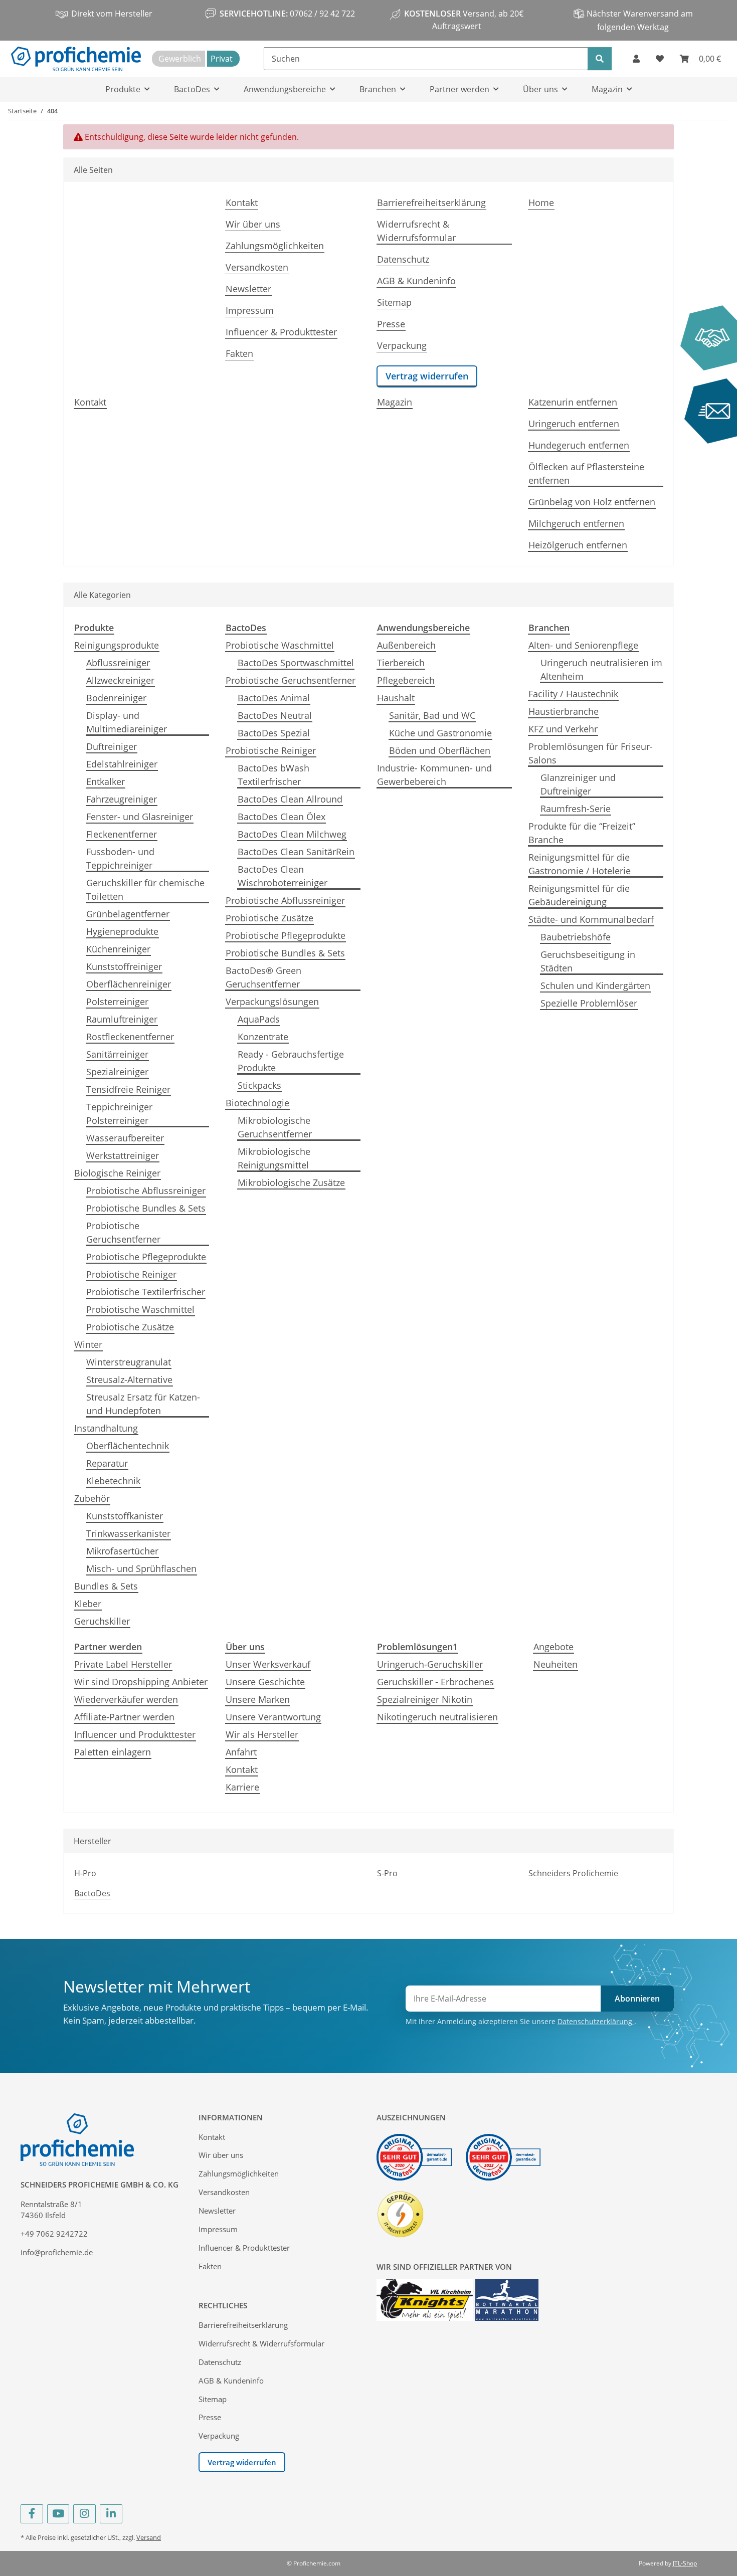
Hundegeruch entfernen (579, 445)
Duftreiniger (112, 746)
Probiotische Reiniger (131, 1274)
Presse (391, 324)
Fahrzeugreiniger (122, 799)
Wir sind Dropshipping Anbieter (141, 1682)
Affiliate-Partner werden (124, 1717)
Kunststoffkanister (125, 1516)
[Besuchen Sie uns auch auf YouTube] (58, 2514)
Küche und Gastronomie (440, 733)
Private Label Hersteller (123, 1664)
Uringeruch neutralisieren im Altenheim (601, 669)
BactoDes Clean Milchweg (292, 834)
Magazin (395, 402)
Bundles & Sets (106, 1586)
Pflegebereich (406, 680)
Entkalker (106, 781)
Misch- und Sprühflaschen (141, 1568)
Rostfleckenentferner (130, 1037)
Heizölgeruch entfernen (578, 545)
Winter (88, 1344)
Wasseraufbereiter (125, 1138)
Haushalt (396, 698)
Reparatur (107, 1463)
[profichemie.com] (76, 59)
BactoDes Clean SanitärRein (296, 852)
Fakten (239, 353)
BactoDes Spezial (274, 733)
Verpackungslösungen (272, 1002)
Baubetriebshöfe (576, 937)
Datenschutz (403, 259)
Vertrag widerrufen (427, 376)
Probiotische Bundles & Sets (146, 1208)
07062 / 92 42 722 (321, 14)
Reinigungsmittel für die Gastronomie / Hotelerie (580, 864)
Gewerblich (180, 59)
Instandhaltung (106, 1428)
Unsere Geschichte (265, 1682)
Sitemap (394, 302)
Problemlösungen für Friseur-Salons (591, 753)
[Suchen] (600, 59)
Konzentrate (263, 1037)
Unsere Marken (258, 1699)
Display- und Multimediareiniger (127, 722)
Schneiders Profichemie (573, 1873)
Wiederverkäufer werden (126, 1699)
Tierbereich (401, 663)
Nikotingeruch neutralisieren (437, 1717)
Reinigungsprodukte (117, 645)
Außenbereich (406, 645)
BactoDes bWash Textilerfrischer (273, 775)
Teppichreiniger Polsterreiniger (119, 1114)
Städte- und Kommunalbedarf (591, 919)
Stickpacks (259, 1085)
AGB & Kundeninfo (416, 281)
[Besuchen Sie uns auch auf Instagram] (84, 2514)
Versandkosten (257, 267)
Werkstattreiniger (123, 1155)
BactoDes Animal (274, 698)
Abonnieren (637, 1999)
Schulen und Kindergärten (595, 985)
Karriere (242, 1787)
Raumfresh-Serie (576, 809)
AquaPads (259, 1019)
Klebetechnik (113, 1481)
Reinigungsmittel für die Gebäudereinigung (579, 895)
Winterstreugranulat (129, 1362)
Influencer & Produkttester (281, 332)
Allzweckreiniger (120, 680)
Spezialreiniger (117, 1072)
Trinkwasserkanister (128, 1533)
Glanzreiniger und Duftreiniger (578, 784)
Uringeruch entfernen (574, 424)
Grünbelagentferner (128, 914)
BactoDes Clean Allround (290, 799)
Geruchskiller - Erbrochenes (435, 1682)
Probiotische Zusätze (130, 1327)
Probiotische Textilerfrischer (146, 1292)
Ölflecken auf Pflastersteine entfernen (586, 473)
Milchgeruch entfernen (576, 523)
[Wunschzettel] (660, 59)
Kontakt (242, 203)
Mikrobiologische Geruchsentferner (275, 1127)
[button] (636, 59)
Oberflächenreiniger (129, 984)
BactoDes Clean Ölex (282, 817)
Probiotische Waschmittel (140, 1309)
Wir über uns (253, 224)
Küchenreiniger (118, 949)
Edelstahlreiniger (122, 764)
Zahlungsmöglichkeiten (275, 246)
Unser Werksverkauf (268, 1664)
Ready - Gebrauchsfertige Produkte (291, 1061)
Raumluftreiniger (122, 1019)
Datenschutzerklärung (596, 2021)
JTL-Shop (685, 2563)
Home (541, 203)
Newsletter (248, 289)
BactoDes (92, 1893)
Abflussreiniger (118, 663)
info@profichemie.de (57, 2252)
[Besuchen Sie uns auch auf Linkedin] (111, 2514)
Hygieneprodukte (122, 931)
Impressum (250, 310)
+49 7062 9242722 (54, 2234)
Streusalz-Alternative (129, 1379)
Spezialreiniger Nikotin (425, 1699)
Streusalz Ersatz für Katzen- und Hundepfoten (143, 1404)
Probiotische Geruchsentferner (123, 1232)
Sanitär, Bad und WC (432, 715)
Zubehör (92, 1498)
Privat (222, 59)
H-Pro (85, 1873)
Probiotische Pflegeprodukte (146, 1257)
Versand (149, 2537)
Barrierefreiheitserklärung (431, 203)
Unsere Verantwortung (273, 1717)
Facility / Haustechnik (573, 694)
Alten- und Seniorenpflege (583, 645)
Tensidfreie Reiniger (128, 1089)
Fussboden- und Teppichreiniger (120, 858)
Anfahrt (241, 1752)
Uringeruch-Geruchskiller (430, 1664)
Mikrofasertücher (122, 1551)
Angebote (554, 1647)
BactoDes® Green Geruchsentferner (263, 977)
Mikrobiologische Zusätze (291, 1182)
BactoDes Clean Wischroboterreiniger (283, 876)
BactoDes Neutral (275, 715)
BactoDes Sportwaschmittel (296, 663)
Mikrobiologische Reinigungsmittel (274, 1158)
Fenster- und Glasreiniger (140, 817)
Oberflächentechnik (128, 1446)
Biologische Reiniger (117, 1173)
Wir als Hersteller (262, 1734)
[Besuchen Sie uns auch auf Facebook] (32, 2514)
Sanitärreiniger (117, 1054)
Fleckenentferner (122, 834)
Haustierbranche (564, 711)
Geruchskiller (102, 1621)
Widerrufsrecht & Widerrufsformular (416, 231)
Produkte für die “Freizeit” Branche (582, 833)
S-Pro (387, 1873)
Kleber (88, 1604)
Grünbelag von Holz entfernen (592, 502)
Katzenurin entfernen (573, 402)
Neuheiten (556, 1664)
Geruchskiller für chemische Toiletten (145, 889)
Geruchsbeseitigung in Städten (588, 961)
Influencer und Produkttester (135, 1734)
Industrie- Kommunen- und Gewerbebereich (434, 775)
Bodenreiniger (116, 698)
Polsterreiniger (117, 1002)
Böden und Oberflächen (440, 750)
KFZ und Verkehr (563, 729)
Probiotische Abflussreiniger (146, 1191)
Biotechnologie (257, 1103)
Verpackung (402, 345)
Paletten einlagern (113, 1752)
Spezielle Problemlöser (589, 1003)
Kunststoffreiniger (124, 966)
